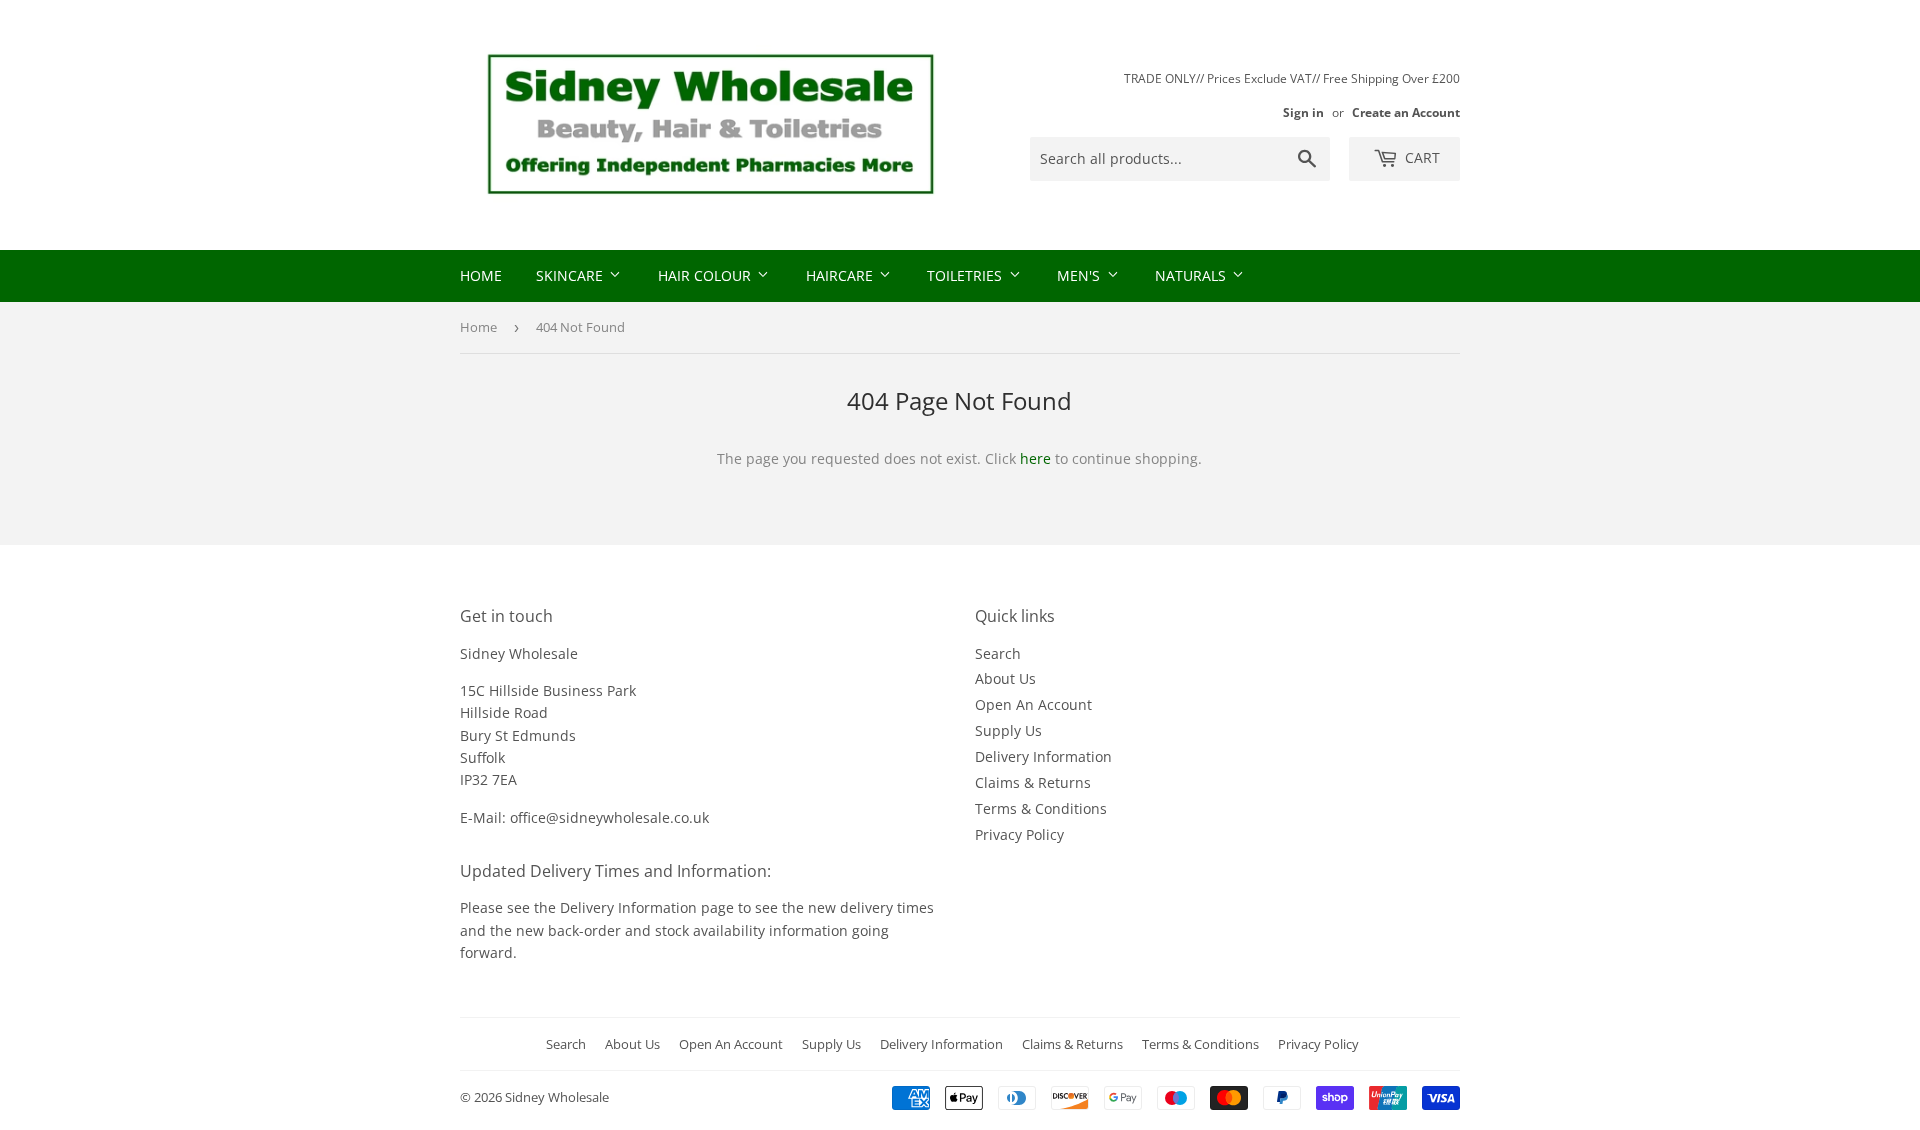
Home (481, 275)
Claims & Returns (1033, 782)
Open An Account (1033, 704)
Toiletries (966, 275)
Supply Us (1008, 730)
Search (998, 653)
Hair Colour (706, 275)
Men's (1080, 275)
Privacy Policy (1019, 834)
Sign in (1303, 112)
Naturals (1192, 275)
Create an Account (1406, 112)
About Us (1005, 678)
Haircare (841, 275)
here (1035, 458)
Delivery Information (1043, 756)
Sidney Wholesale (557, 1097)
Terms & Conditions (1041, 808)
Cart (1420, 157)
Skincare (571, 275)
